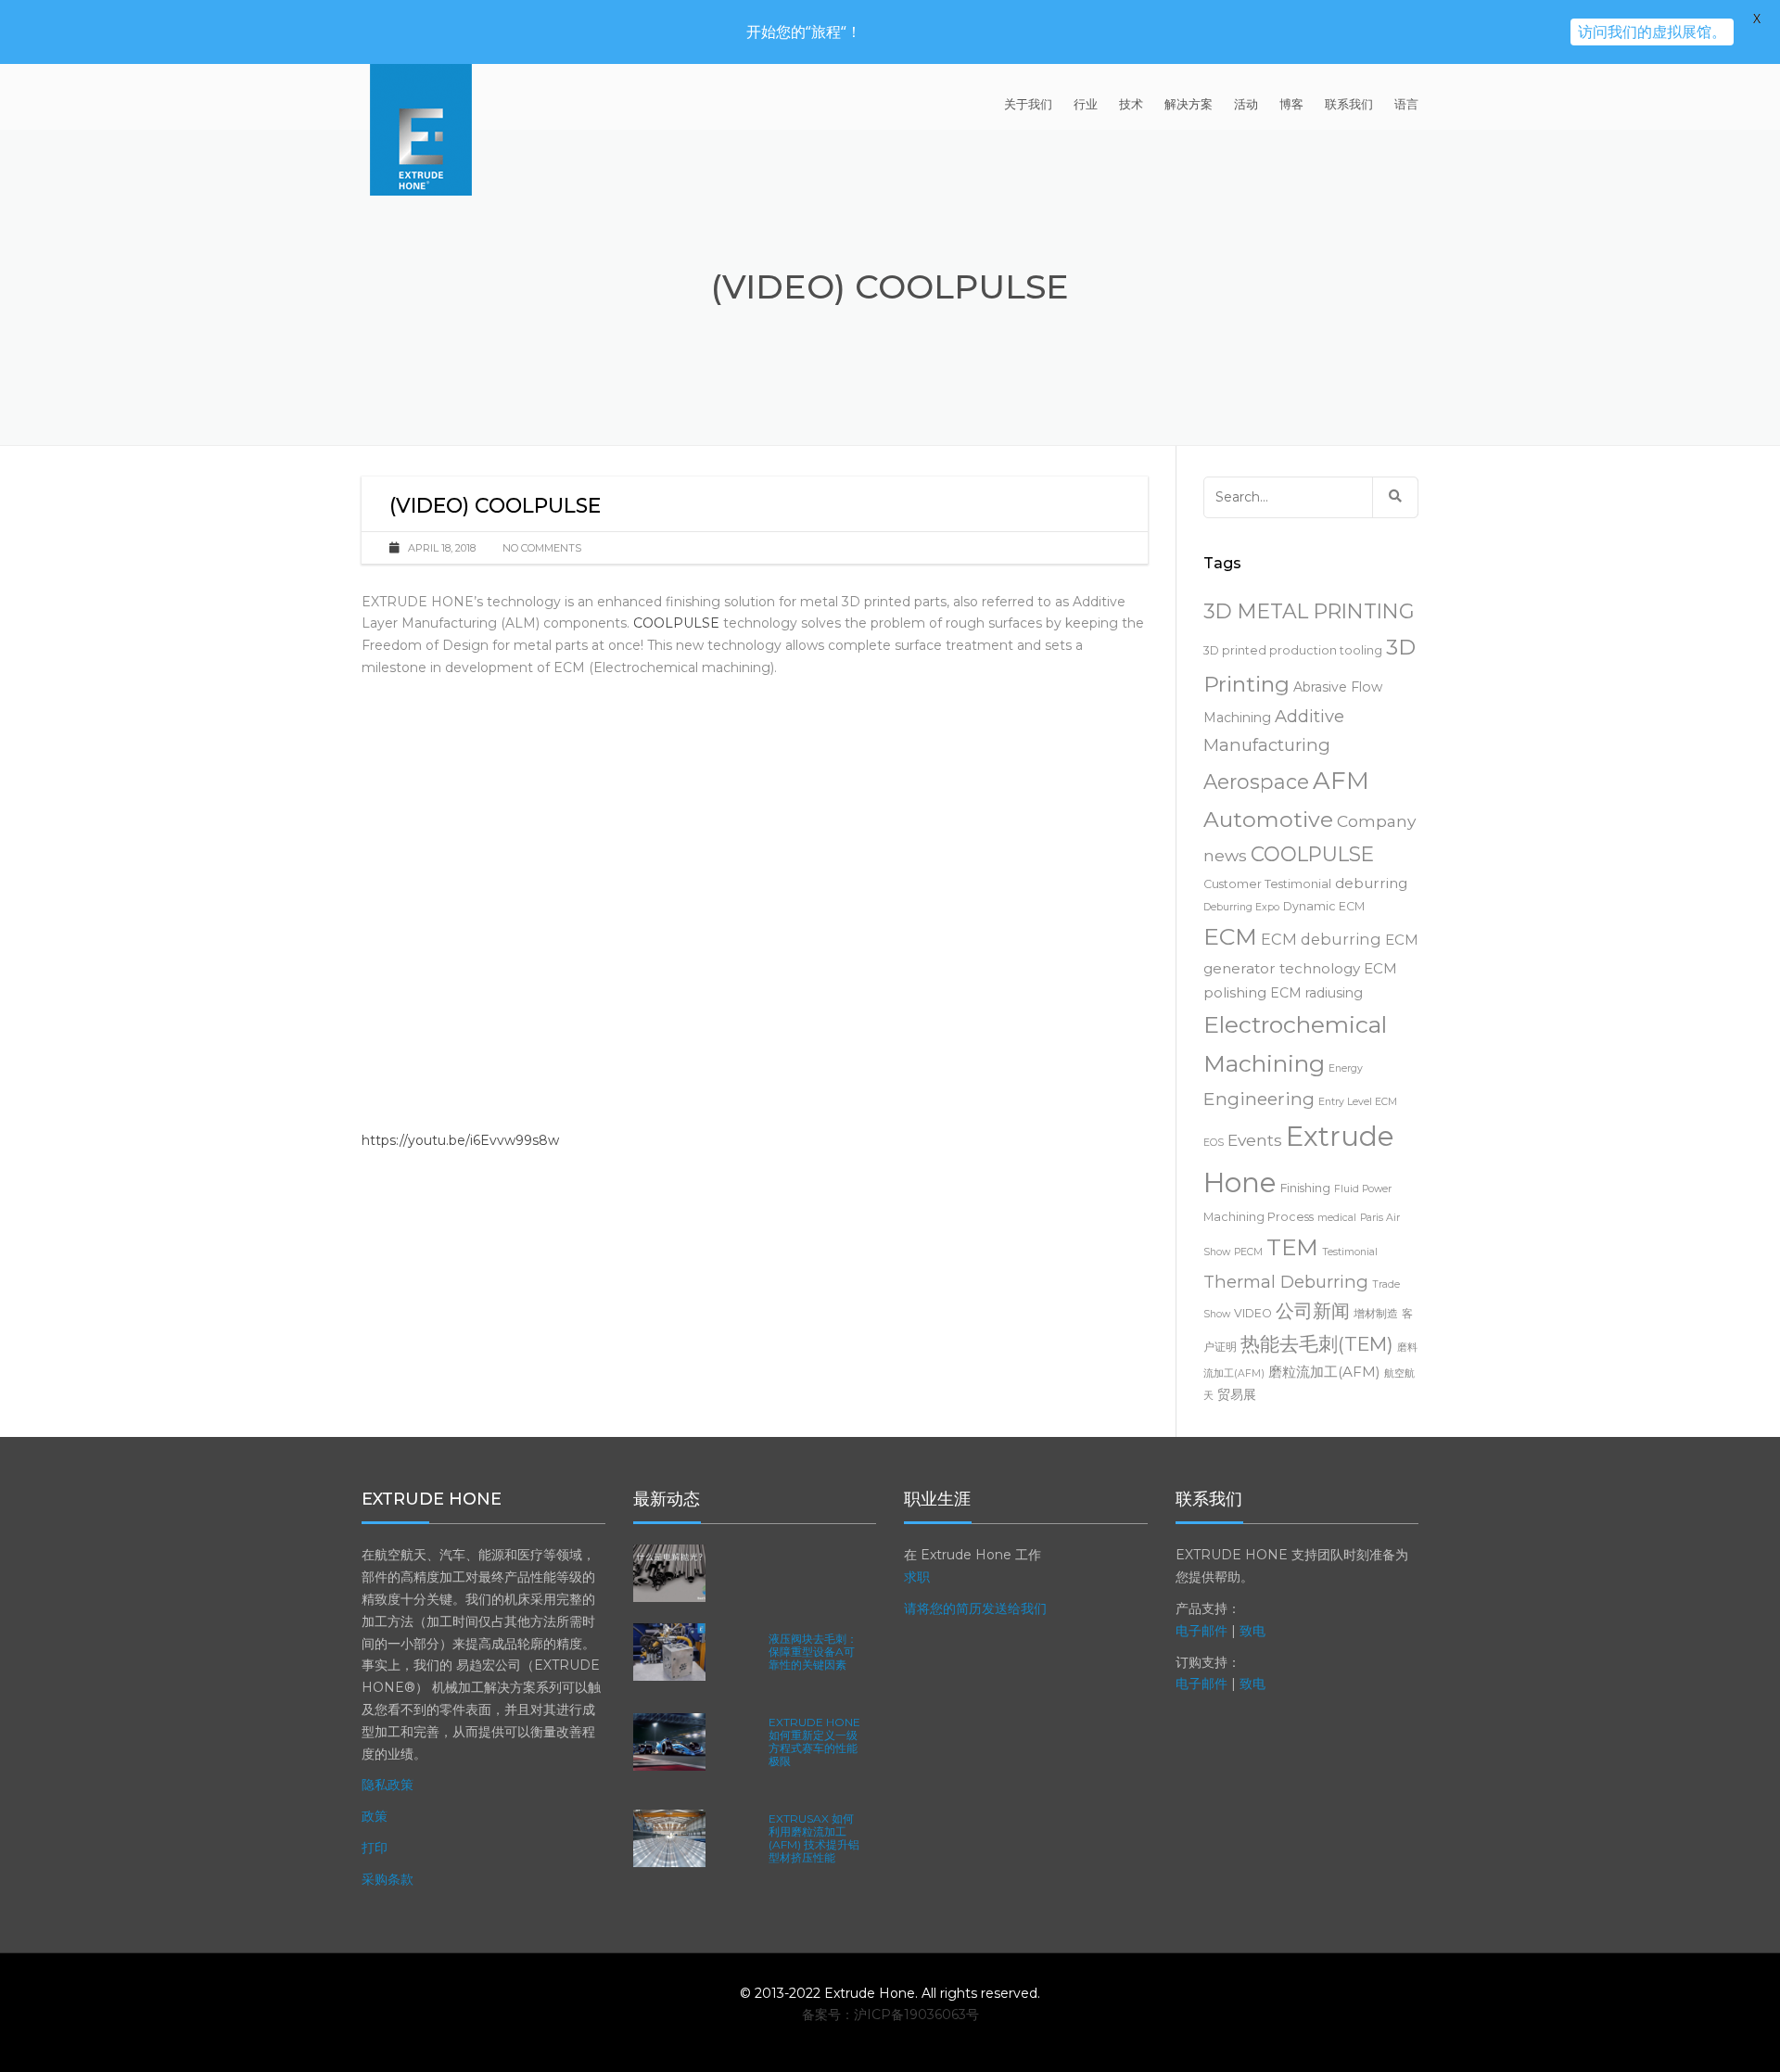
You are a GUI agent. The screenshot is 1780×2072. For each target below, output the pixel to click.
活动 (1246, 104)
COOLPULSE (676, 623)
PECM (1248, 1252)
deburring (1371, 883)
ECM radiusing (1316, 993)
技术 (1131, 104)
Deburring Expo (1241, 907)
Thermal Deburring (1286, 1282)
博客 (1291, 104)
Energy (1346, 1068)
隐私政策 (388, 1785)
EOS (1214, 1143)
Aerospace (1256, 782)
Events (1255, 1140)
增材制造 (1376, 1313)
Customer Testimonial (1267, 884)
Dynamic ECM (1324, 906)
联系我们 (1349, 104)
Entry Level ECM (1358, 1102)
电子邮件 (1201, 1631)
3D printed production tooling (1293, 650)
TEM (1292, 1247)
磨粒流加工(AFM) (1324, 1372)
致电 (1252, 1631)
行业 (1086, 104)
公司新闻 (1313, 1311)
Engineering (1259, 1099)
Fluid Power (1363, 1189)
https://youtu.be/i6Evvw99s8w (460, 1140)
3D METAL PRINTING (1309, 611)
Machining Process (1259, 1217)
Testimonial (1350, 1252)
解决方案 (1189, 104)
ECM (1230, 936)
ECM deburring (1321, 939)
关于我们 (1028, 104)
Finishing (1305, 1188)
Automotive (1268, 819)
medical (1337, 1218)
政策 (375, 1816)
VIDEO (1253, 1313)
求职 (917, 1577)
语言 (1406, 104)
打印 (375, 1848)
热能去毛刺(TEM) (1317, 1344)
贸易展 (1237, 1394)
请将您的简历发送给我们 (975, 1608)
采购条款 (388, 1879)
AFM (1341, 781)
